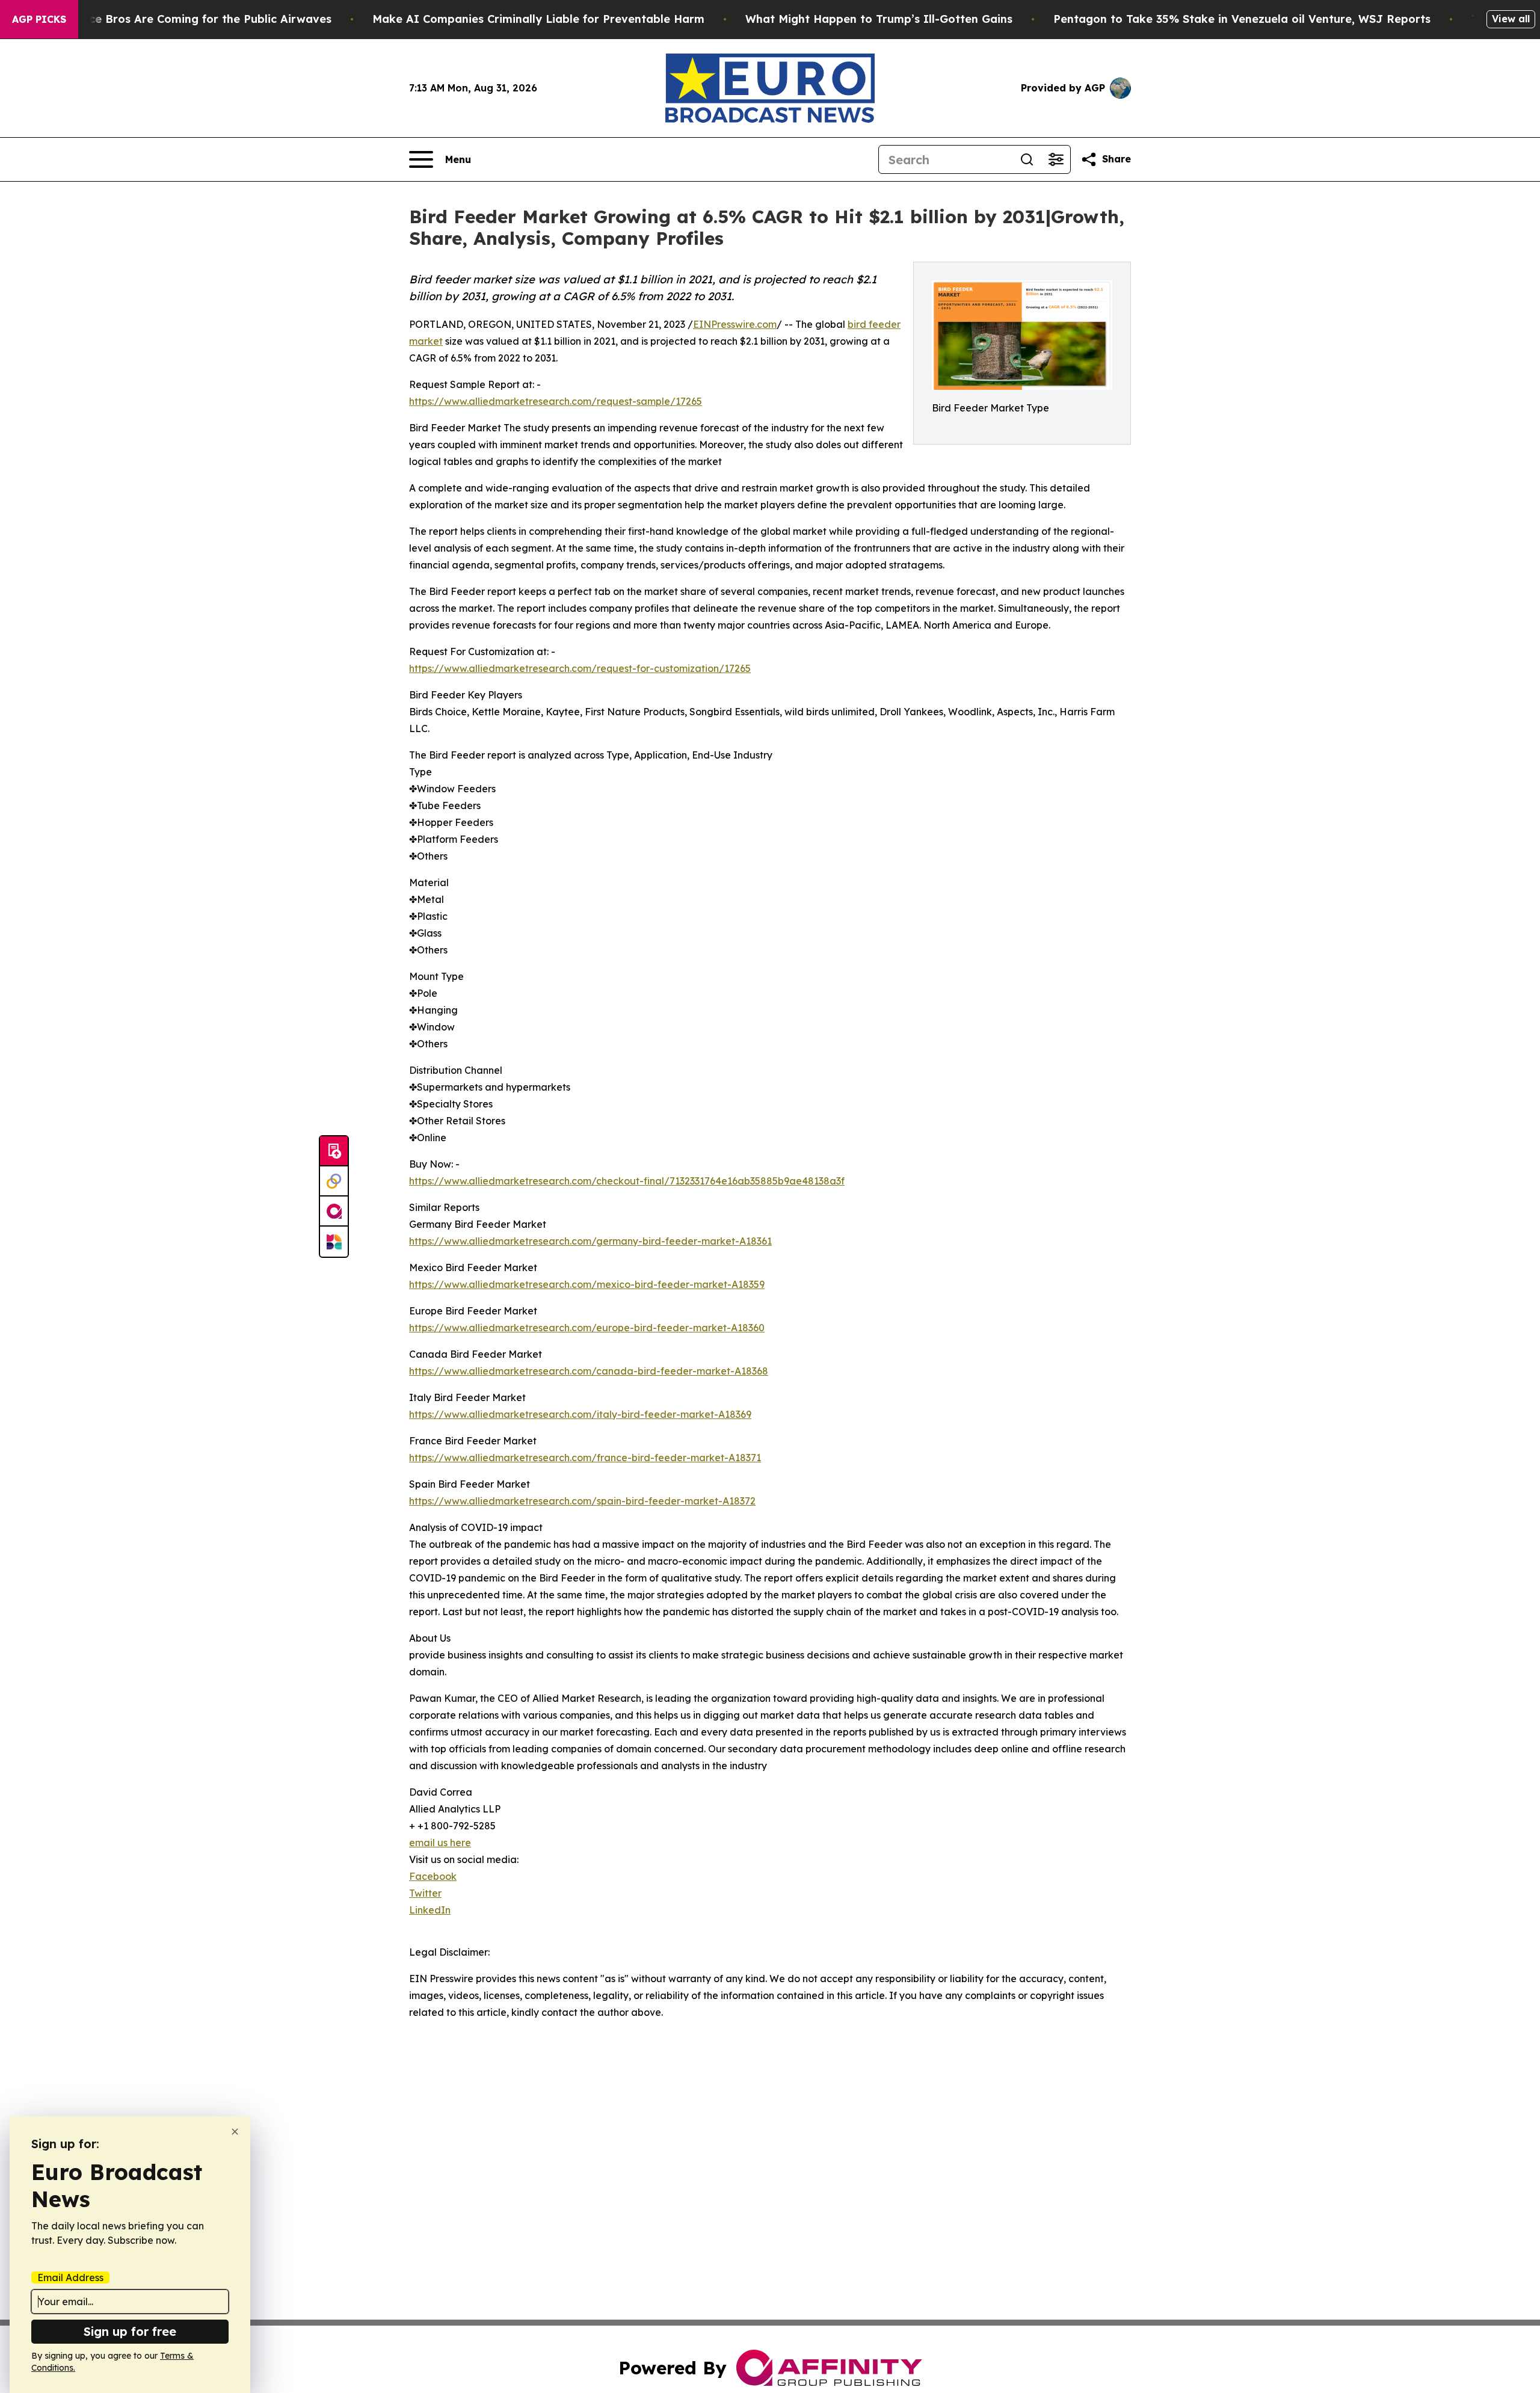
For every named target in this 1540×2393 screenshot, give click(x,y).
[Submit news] (334, 1151)
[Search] (1027, 159)
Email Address (70, 2278)
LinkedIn (430, 1910)
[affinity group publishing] (334, 1212)
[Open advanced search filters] (1056, 159)
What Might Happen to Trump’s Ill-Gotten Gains (879, 19)
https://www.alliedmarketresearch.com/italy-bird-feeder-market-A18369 (580, 1414)
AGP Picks (39, 19)
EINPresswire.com (735, 324)
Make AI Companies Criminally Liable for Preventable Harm (538, 19)
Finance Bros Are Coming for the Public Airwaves (195, 19)
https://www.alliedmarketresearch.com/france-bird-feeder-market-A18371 (585, 1458)
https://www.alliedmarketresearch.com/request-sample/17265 (556, 401)
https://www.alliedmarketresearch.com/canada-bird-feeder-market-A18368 (589, 1371)
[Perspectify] (334, 1181)
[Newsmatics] (334, 1242)
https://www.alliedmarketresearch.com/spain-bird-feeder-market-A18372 (582, 1501)
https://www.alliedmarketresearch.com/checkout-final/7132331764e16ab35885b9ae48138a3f (627, 1181)
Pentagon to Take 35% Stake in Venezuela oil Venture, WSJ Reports (1242, 19)
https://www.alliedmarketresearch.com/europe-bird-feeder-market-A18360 (587, 1328)
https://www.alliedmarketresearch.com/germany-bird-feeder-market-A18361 (590, 1241)
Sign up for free (130, 2331)
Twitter (425, 1893)
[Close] (235, 2132)
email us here (440, 1843)
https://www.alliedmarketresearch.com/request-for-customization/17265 (580, 668)
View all (1511, 19)
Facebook (433, 1876)
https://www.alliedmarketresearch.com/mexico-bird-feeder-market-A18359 (587, 1284)
